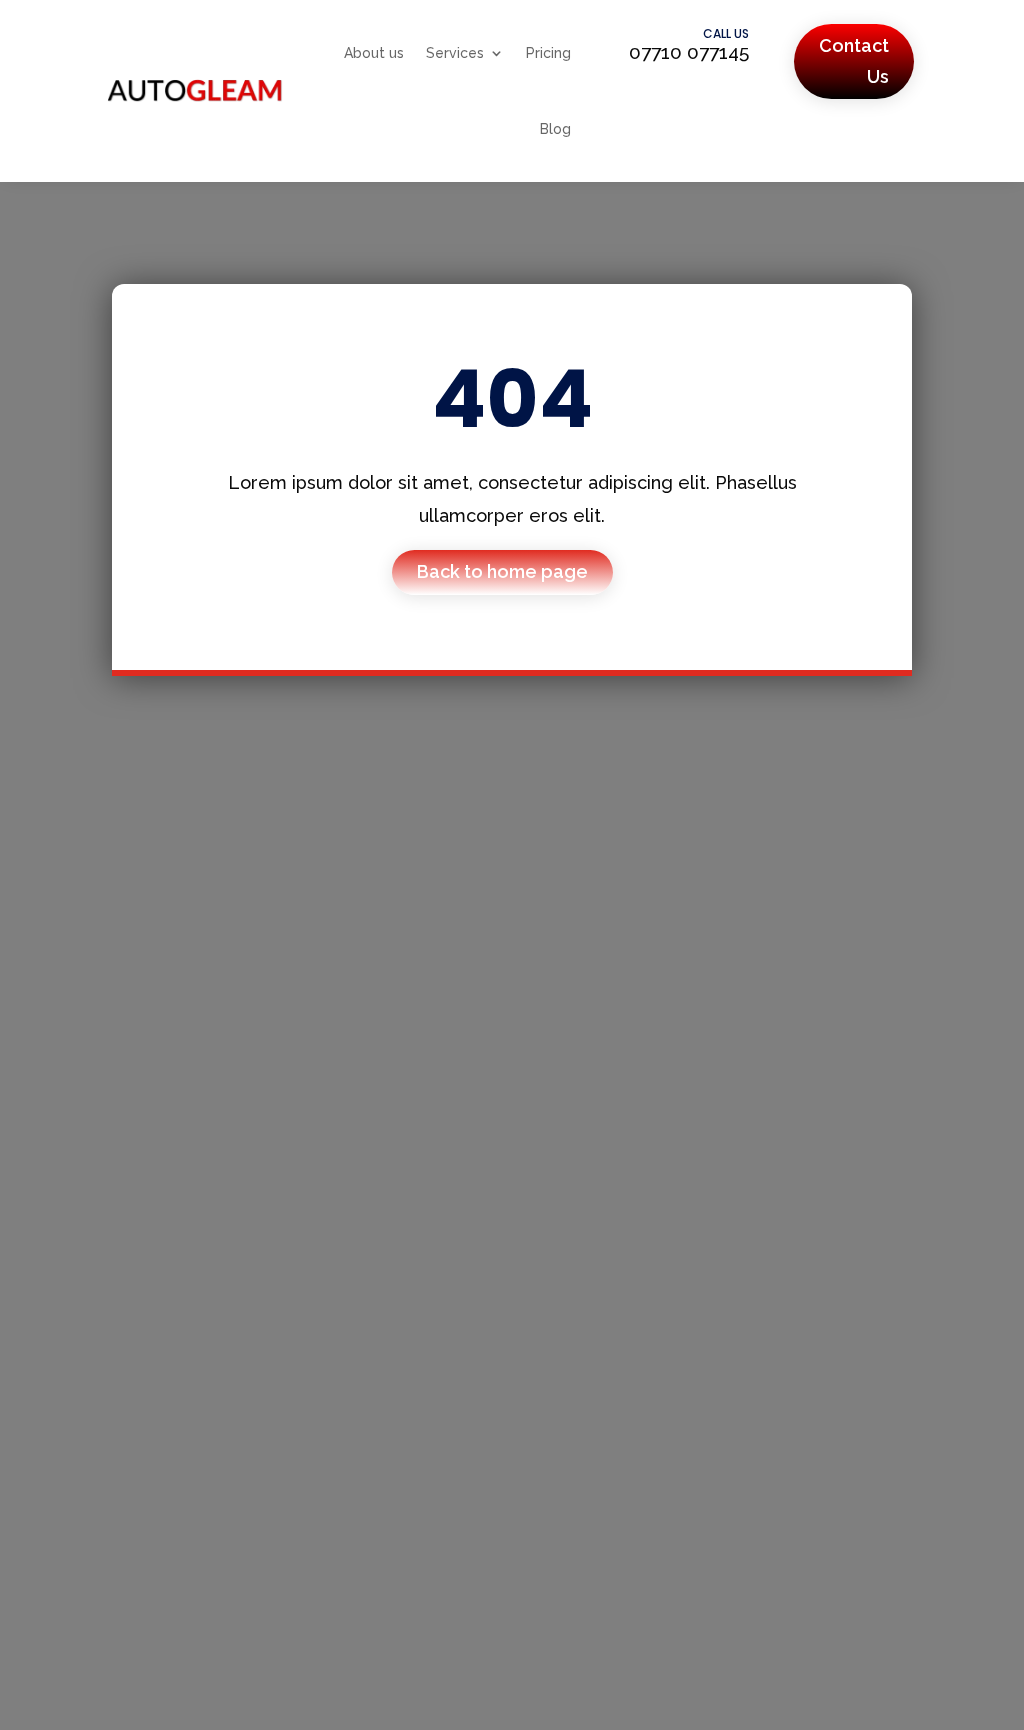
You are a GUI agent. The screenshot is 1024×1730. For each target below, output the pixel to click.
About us (374, 53)
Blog (555, 129)
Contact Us (854, 61)
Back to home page (502, 571)
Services (455, 53)
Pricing (548, 53)
